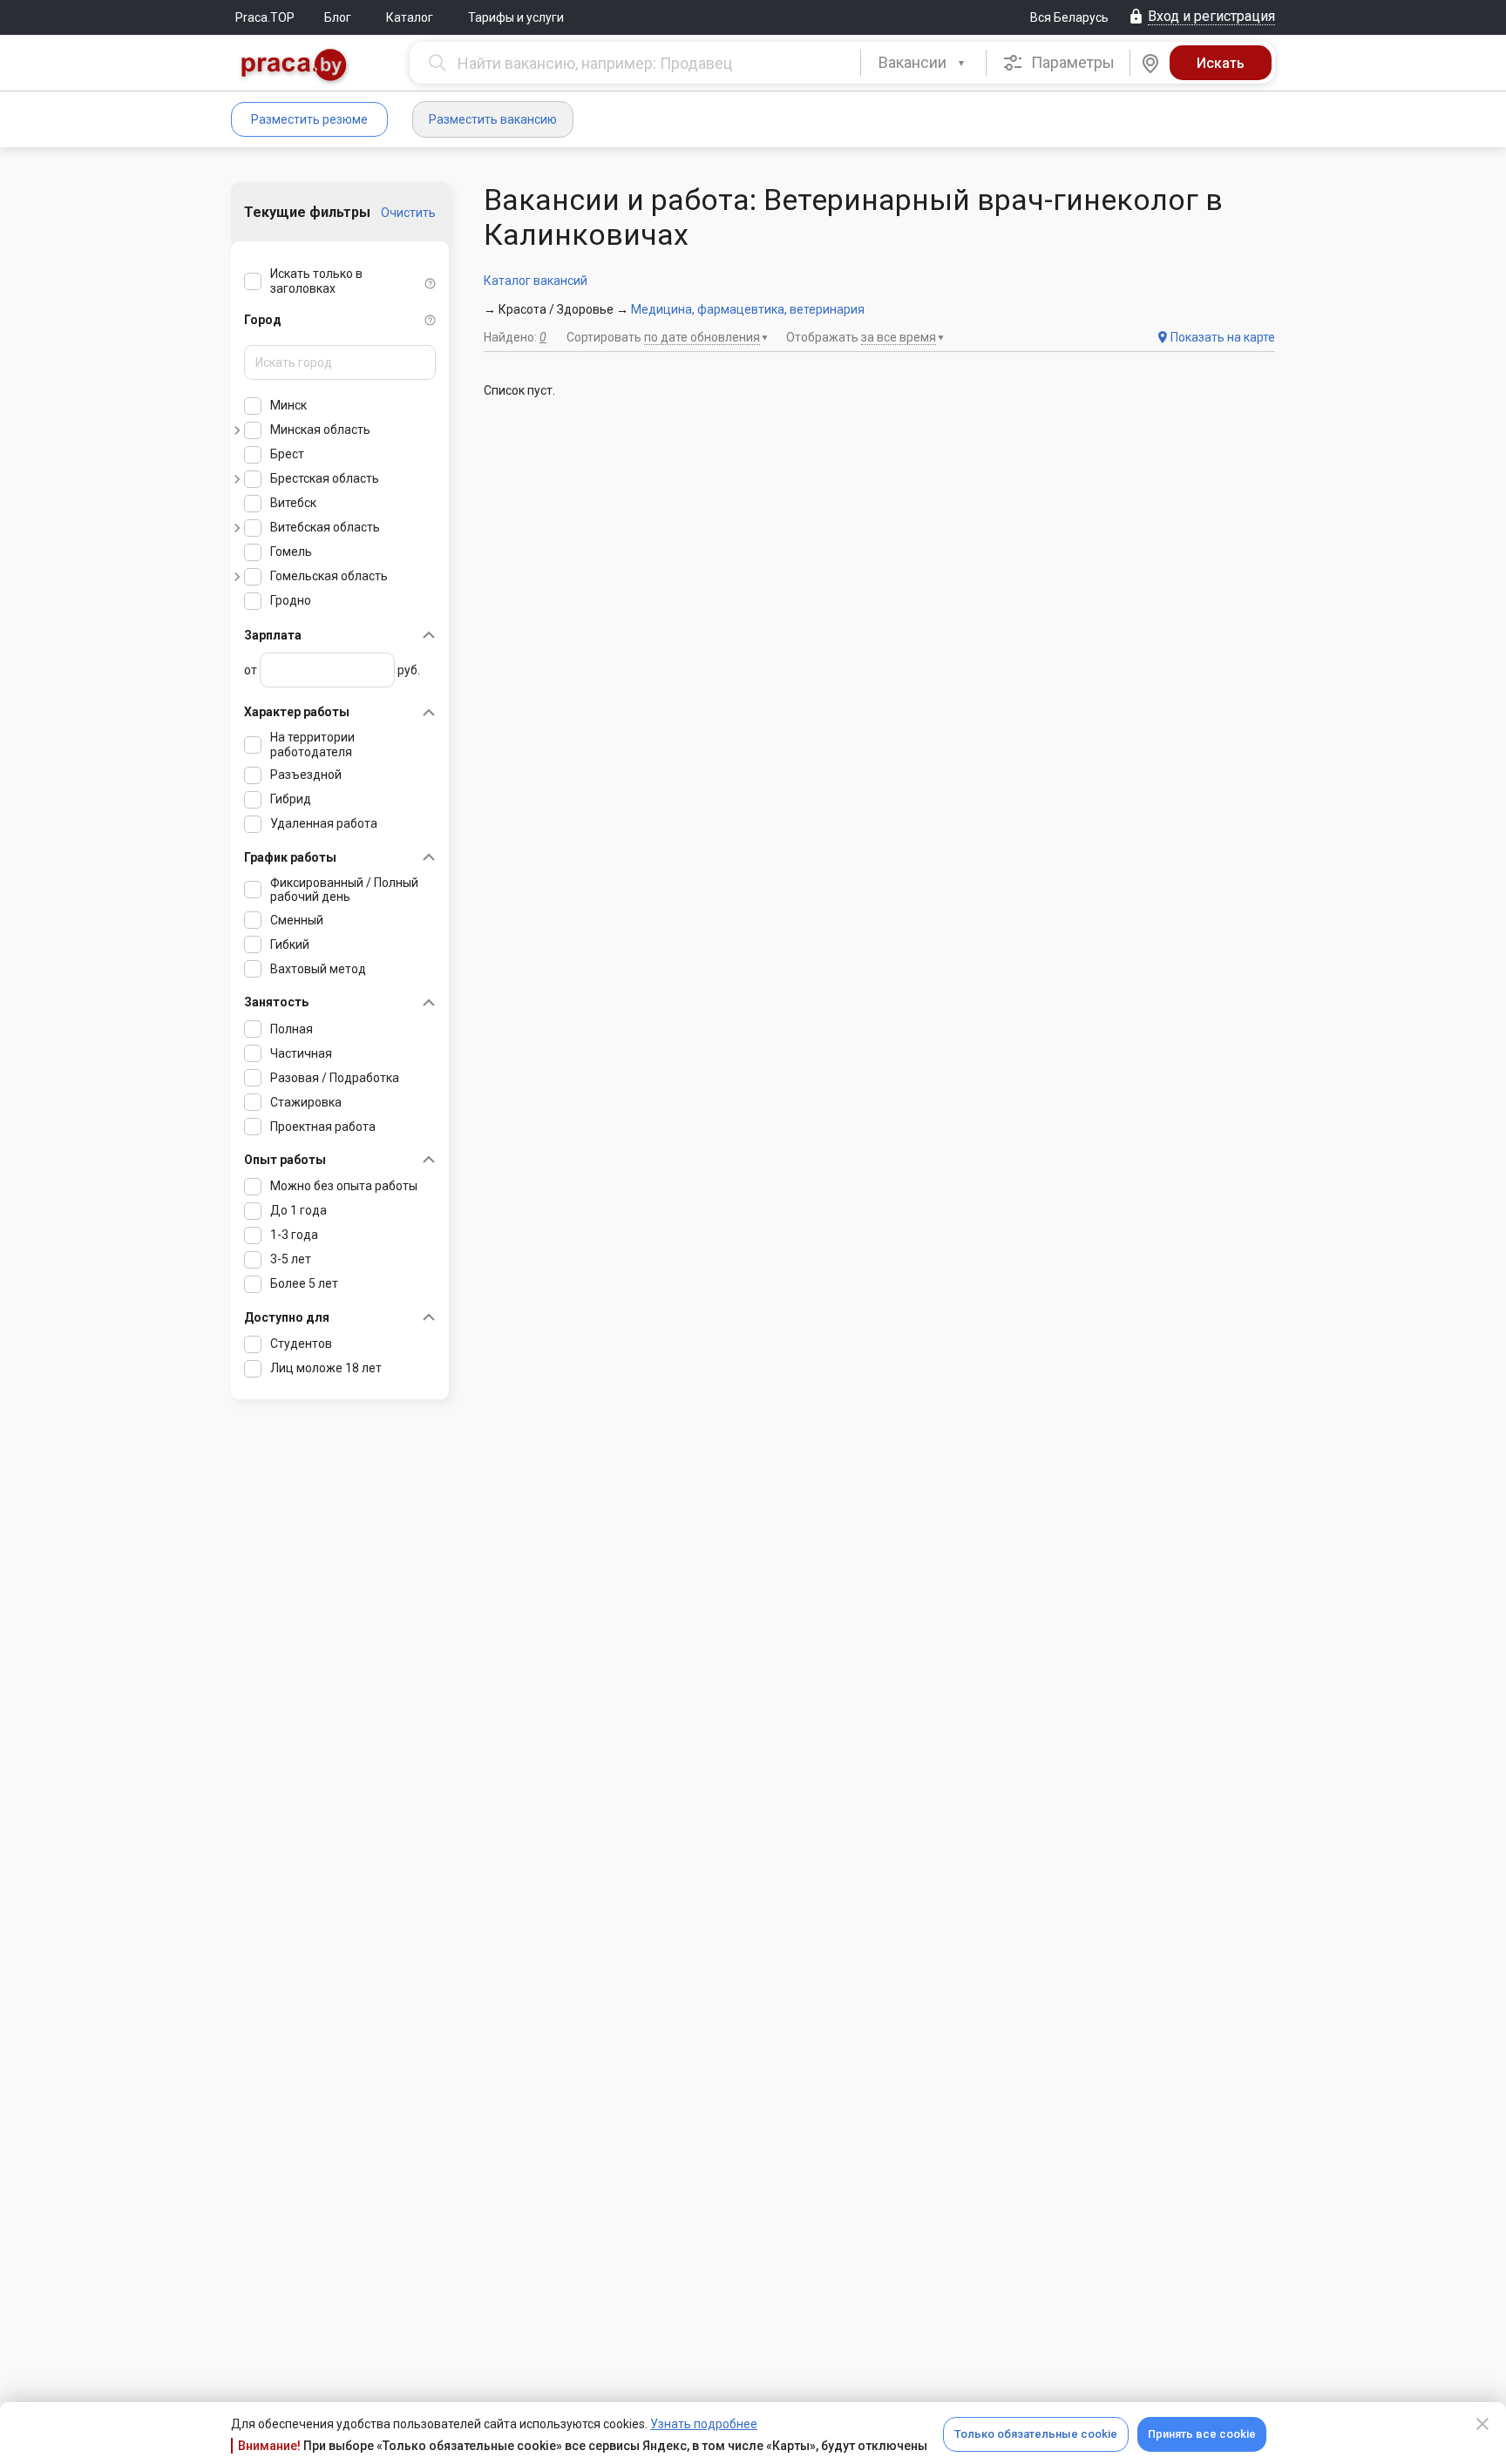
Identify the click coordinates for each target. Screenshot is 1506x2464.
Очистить (408, 213)
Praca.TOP (265, 17)
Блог (338, 17)
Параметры (1071, 62)
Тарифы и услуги (516, 17)
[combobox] (923, 63)
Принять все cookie (1202, 2434)
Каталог (410, 17)
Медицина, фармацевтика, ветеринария (748, 309)
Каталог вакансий (536, 281)
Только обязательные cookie (1036, 2434)
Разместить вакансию (493, 119)
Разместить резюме (309, 119)
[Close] (1482, 2424)
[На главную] (295, 67)
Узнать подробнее (704, 2424)
